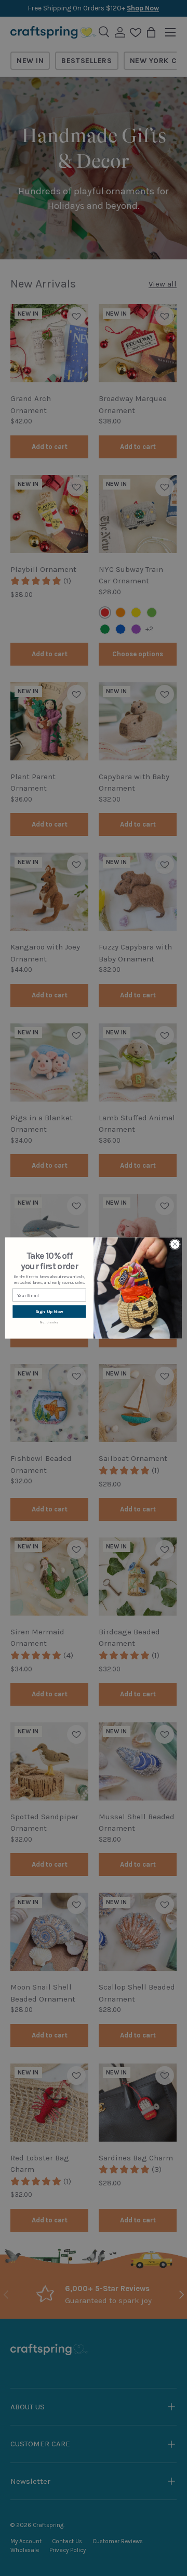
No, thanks (49, 1322)
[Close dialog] (175, 1245)
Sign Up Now (49, 1312)
